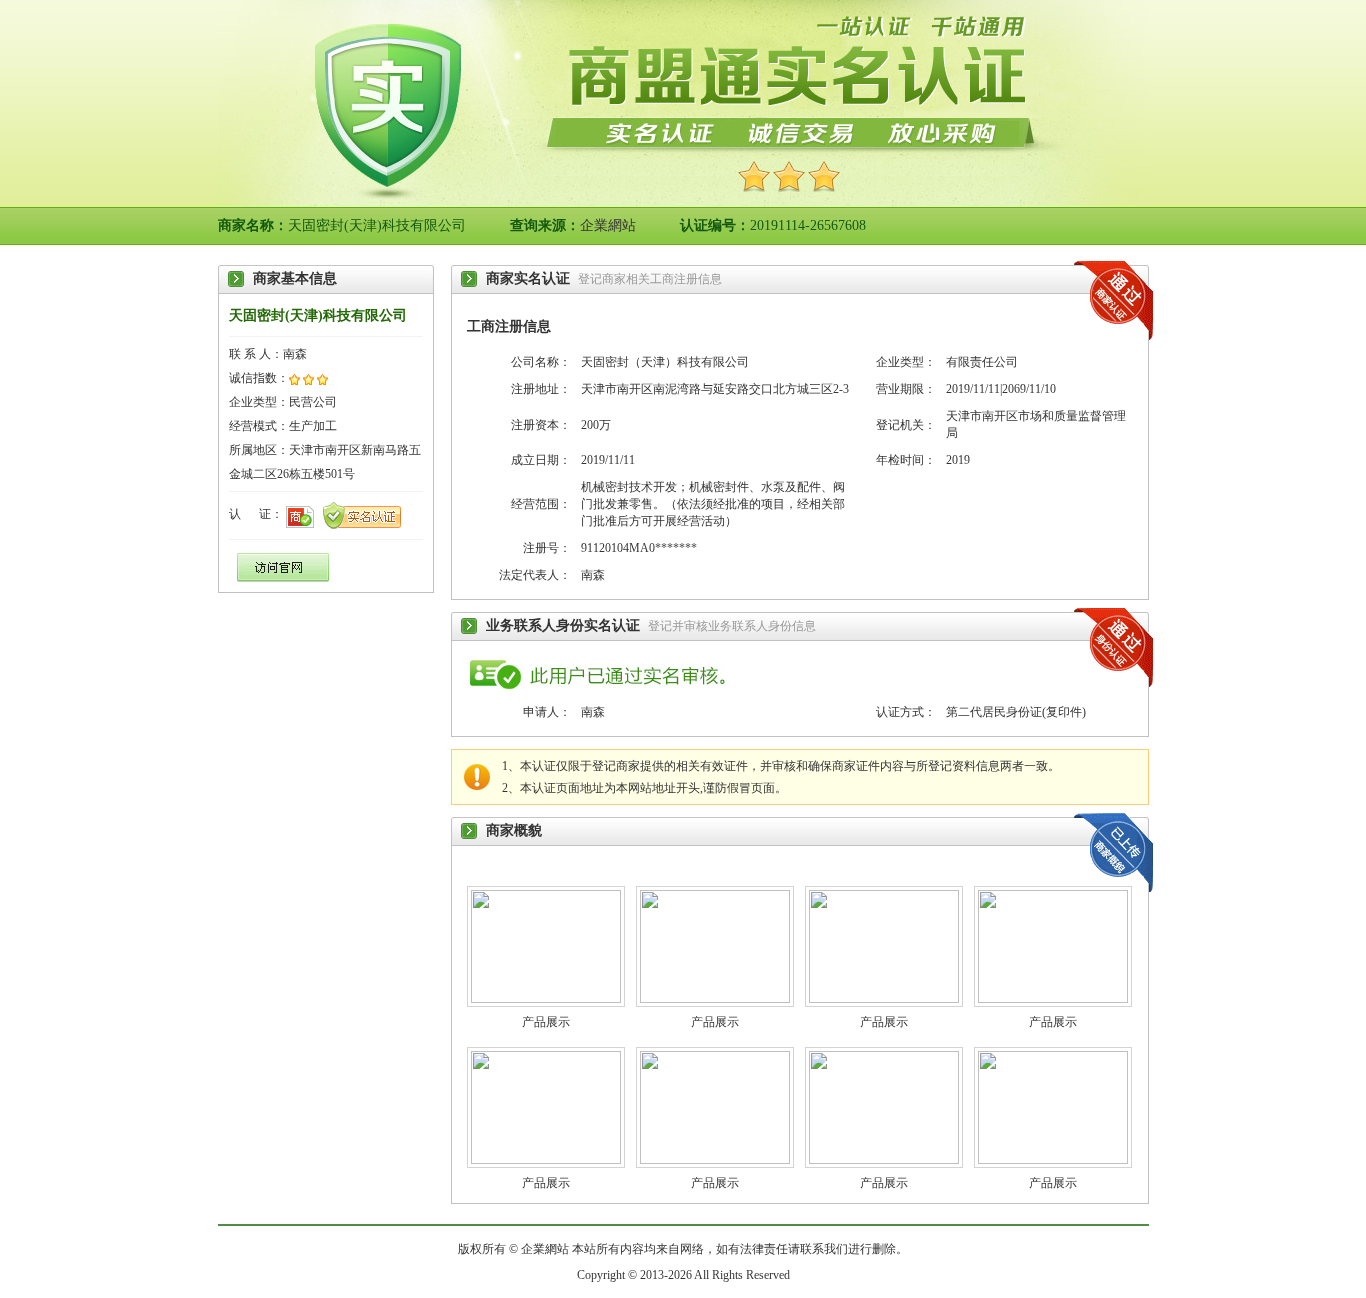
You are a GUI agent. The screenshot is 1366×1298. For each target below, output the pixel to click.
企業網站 (608, 225)
